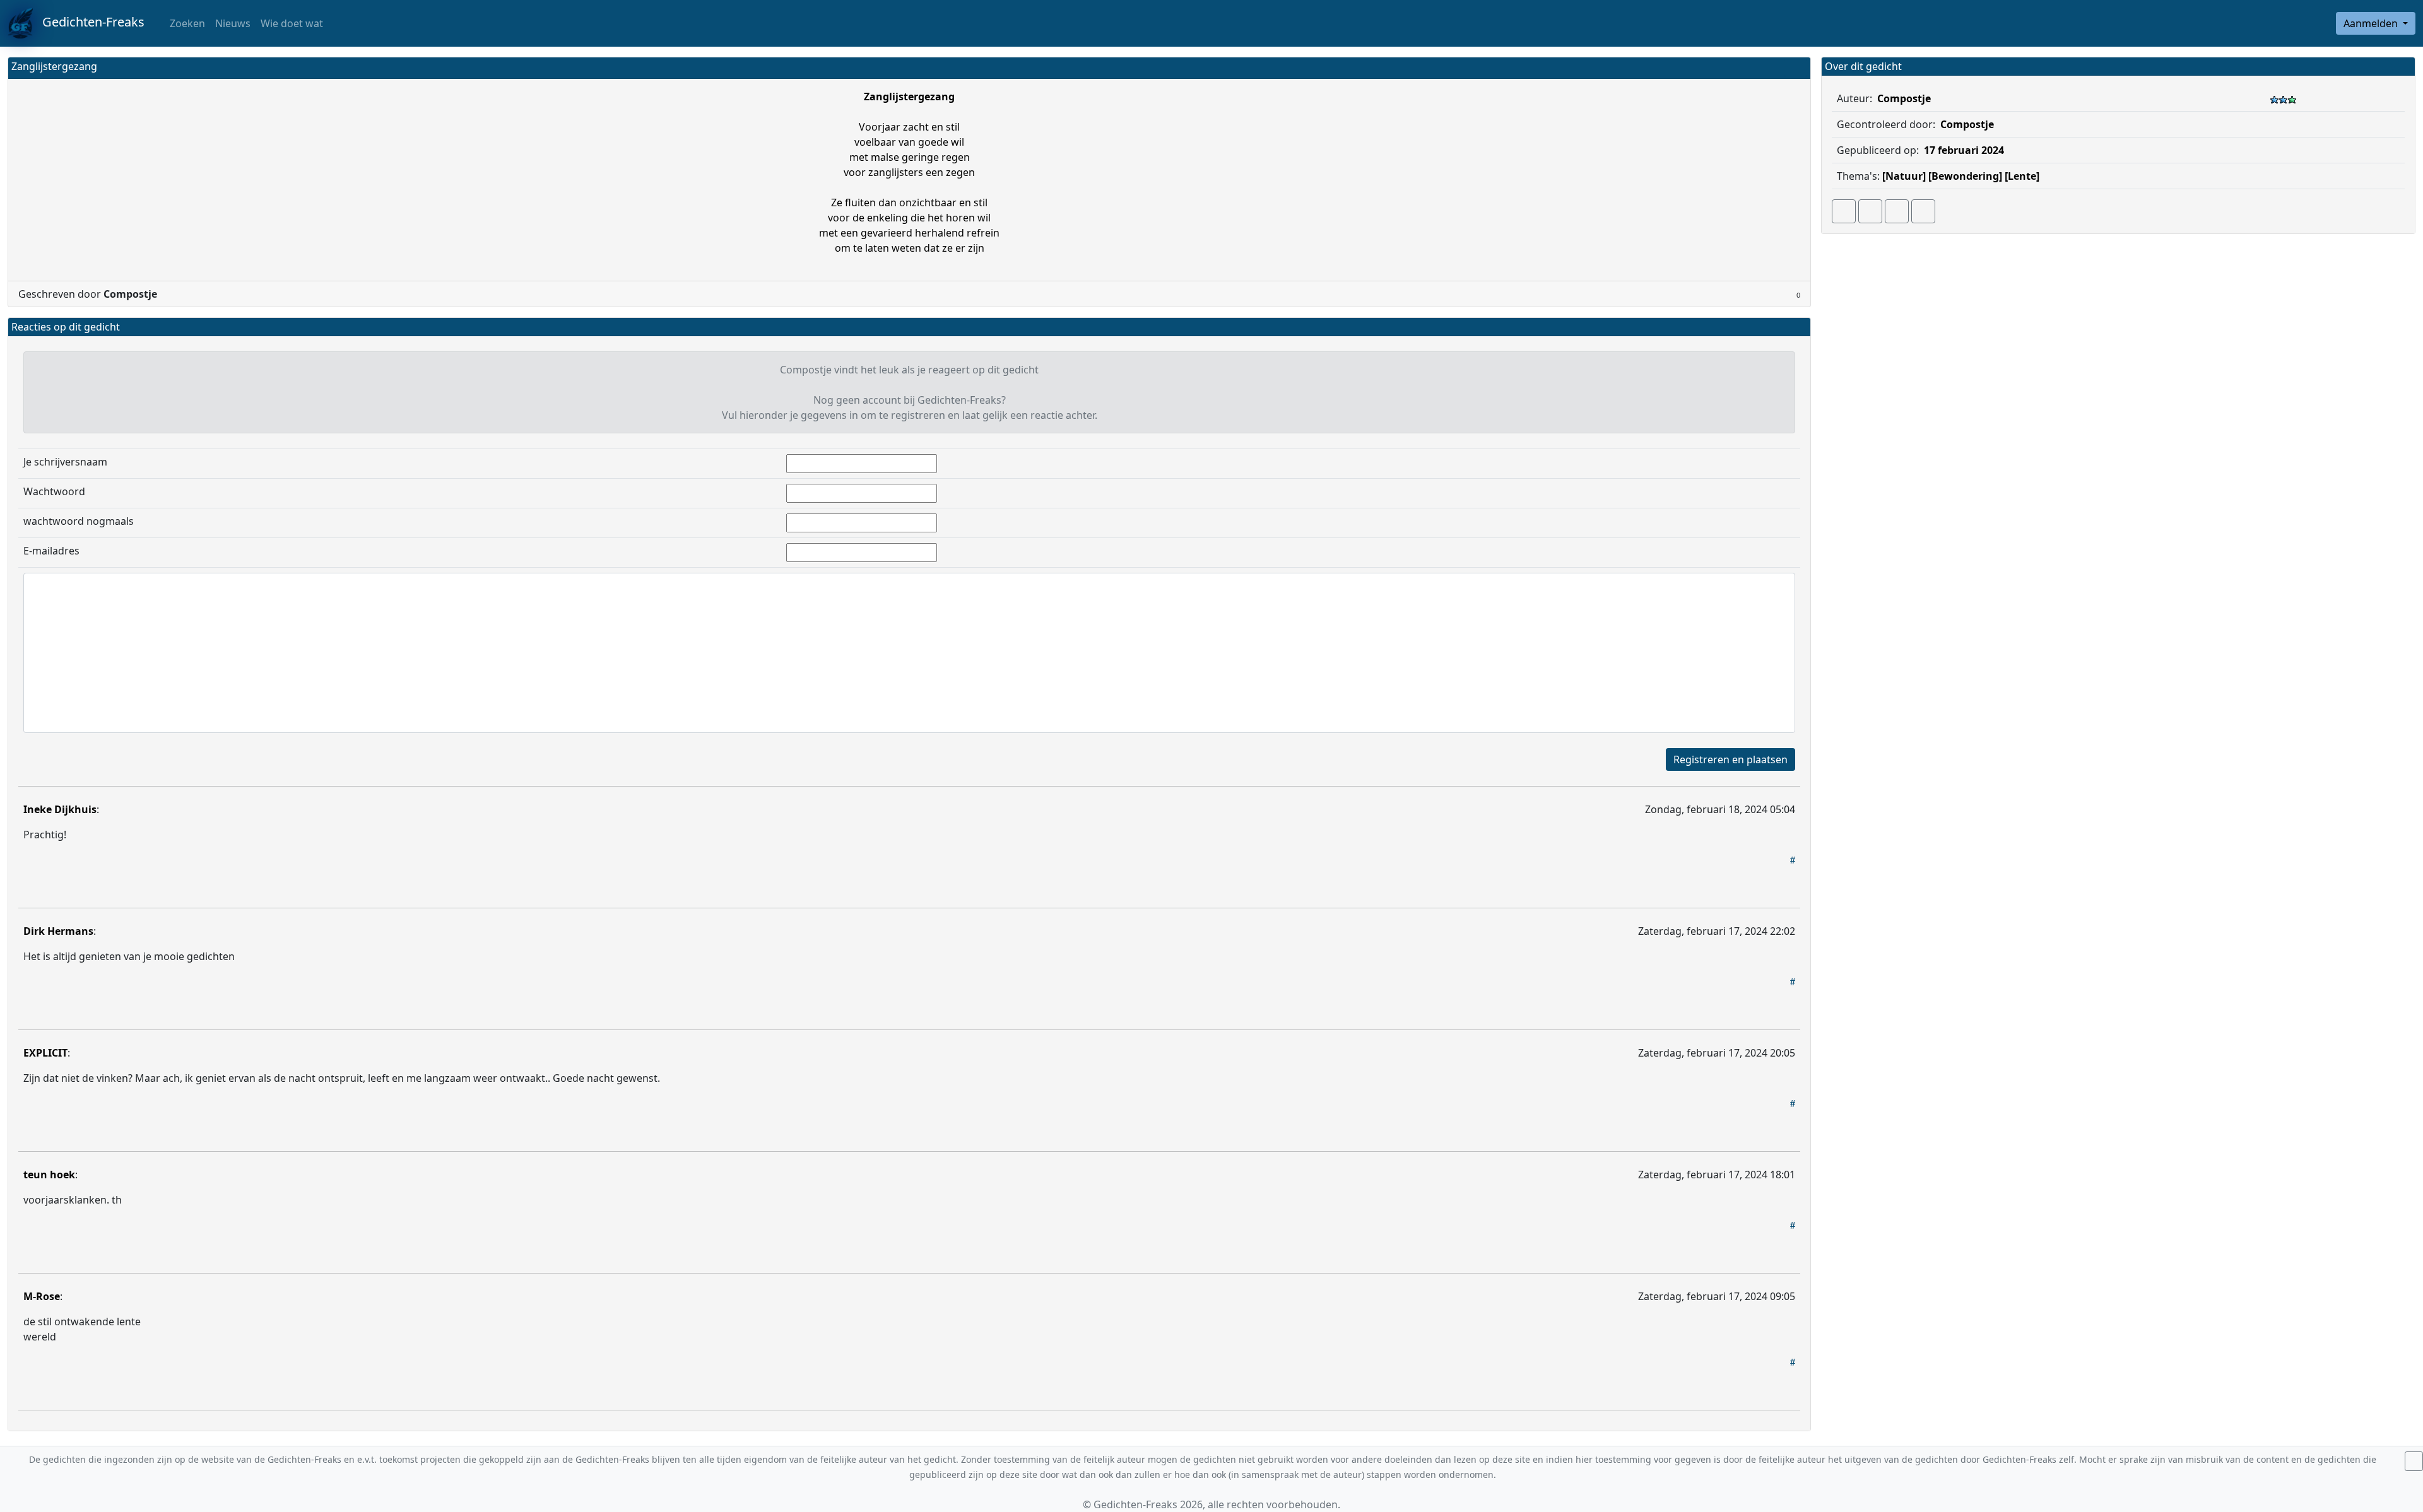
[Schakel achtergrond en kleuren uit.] (1796, 68)
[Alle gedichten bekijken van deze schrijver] (1897, 211)
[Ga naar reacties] (1844, 211)
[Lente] (2022, 176)
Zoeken (186, 23)
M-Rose (42, 1296)
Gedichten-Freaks (89, 22)
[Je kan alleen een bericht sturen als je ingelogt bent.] (1923, 211)
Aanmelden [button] (2372, 23)
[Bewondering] (1965, 176)
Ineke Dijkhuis (60, 809)
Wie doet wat (292, 23)
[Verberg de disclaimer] (2414, 1461)
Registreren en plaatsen (1730, 759)
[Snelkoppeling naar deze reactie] (1793, 860)
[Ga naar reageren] (1870, 211)
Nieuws (233, 23)
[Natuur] (1904, 176)
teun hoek (49, 1175)
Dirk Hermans (58, 931)
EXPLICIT (45, 1053)
